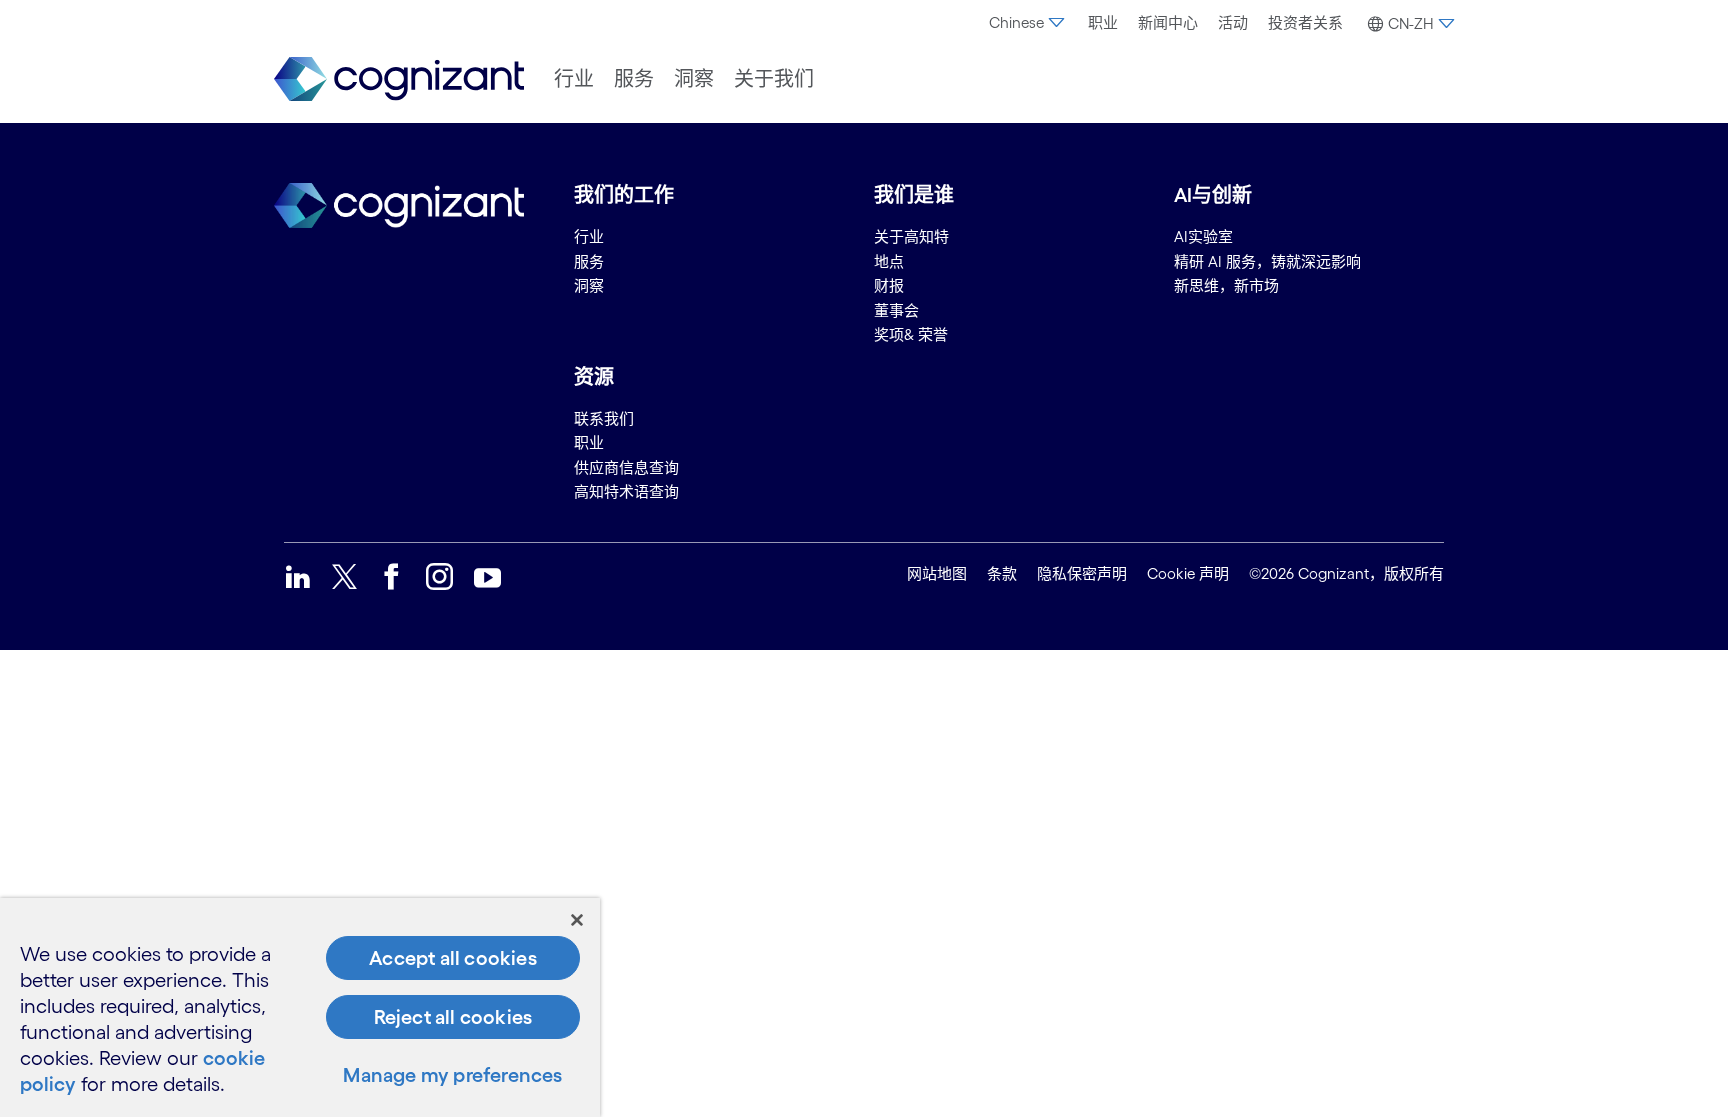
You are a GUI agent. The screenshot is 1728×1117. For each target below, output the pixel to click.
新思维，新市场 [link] (1226, 285)
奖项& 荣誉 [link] (911, 334)
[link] (399, 79)
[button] (1408, 24)
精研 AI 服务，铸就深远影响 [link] (1267, 261)
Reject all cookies (453, 1017)
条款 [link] (1002, 573)
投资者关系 (1305, 22)
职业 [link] (589, 442)
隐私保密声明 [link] (1082, 573)
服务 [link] (589, 261)
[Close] (577, 920)
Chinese (1016, 22)
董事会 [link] (896, 310)
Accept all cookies (453, 958)
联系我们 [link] (604, 418)
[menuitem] (1028, 23)
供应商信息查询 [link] (626, 467)
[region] (300, 1007)
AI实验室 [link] (1203, 236)
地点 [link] (889, 261)
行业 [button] (574, 79)
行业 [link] (589, 236)
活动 (1233, 22)
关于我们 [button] (774, 79)
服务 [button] (634, 79)
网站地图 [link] (937, 573)
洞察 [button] (694, 79)
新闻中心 (1168, 22)
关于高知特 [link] (911, 236)
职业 (1103, 22)
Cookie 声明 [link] (1188, 573)
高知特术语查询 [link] (626, 491)
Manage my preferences (452, 1075)
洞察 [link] (589, 285)
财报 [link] (889, 285)
